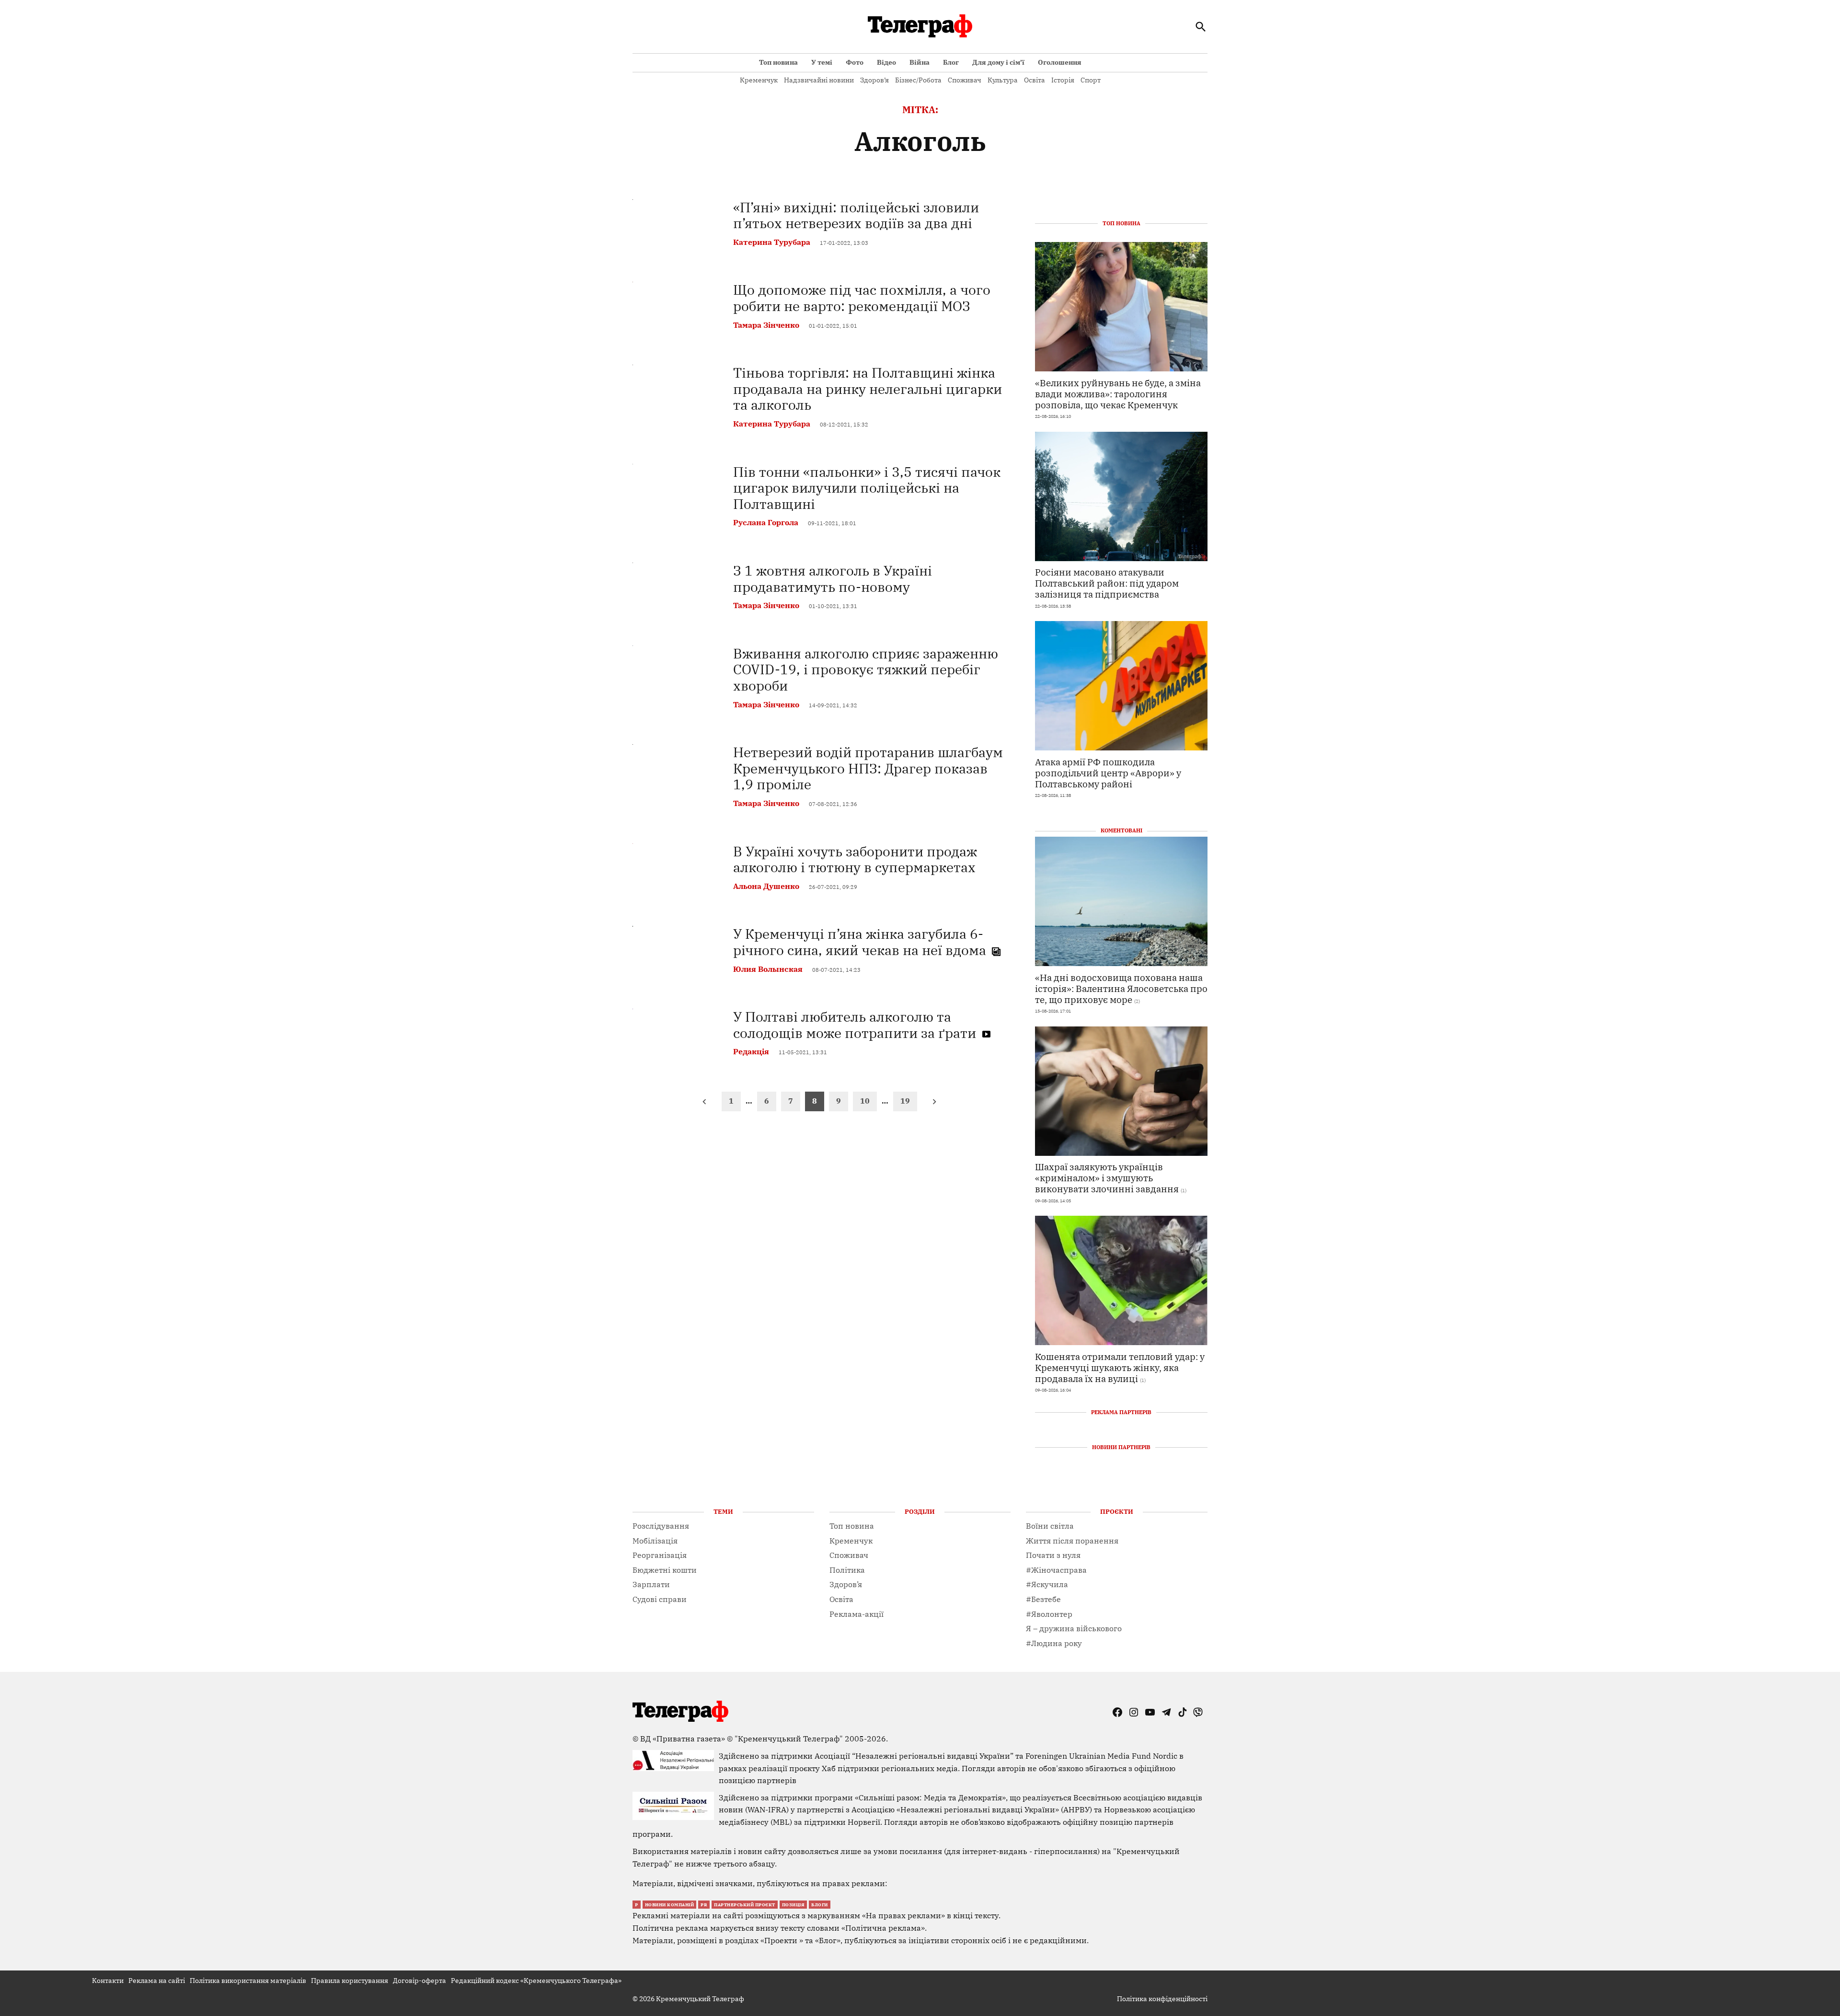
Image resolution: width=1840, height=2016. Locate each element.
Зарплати (651, 1584)
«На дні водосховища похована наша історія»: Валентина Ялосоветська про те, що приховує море (1121, 988)
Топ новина (778, 62)
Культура (1003, 80)
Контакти (108, 1981)
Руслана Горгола (766, 522)
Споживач (965, 80)
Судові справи (660, 1599)
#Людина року (1054, 1643)
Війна (920, 62)
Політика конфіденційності (1162, 1999)
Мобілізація (655, 1541)
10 (865, 1101)
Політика (847, 1570)
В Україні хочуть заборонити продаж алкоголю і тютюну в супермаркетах (855, 859)
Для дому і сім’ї (998, 62)
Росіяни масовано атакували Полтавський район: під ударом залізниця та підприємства (1107, 583)
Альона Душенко (766, 886)
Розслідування (661, 1526)
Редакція (751, 1051)
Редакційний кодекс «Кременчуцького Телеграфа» (536, 1981)
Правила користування (350, 1981)
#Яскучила (1047, 1584)
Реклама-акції (857, 1614)
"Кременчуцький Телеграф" (789, 1739)
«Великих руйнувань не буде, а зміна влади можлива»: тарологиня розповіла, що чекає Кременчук (1118, 394)
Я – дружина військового (1074, 1628)
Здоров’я (874, 80)
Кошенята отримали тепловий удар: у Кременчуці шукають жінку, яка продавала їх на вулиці (1120, 1367)
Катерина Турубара (772, 242)
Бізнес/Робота (918, 80)
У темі (822, 62)
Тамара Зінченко (766, 325)
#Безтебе (1043, 1599)
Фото (855, 62)
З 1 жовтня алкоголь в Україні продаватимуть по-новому (833, 579)
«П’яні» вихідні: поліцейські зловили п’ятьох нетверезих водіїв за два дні (856, 215)
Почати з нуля (1053, 1555)
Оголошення (1060, 62)
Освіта (1035, 80)
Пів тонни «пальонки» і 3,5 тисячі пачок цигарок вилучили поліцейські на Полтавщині (867, 488)
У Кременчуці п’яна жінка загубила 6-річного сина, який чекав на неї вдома (861, 942)
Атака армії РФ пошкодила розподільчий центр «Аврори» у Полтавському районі (1108, 773)
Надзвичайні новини (819, 80)
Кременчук (759, 80)
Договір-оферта (420, 1981)
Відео (886, 62)
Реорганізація (660, 1555)
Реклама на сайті (157, 1981)
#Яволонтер (1049, 1614)
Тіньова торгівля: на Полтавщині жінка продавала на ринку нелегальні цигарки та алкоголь (868, 389)
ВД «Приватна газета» (684, 1739)
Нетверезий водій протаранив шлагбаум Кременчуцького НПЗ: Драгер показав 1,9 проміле (868, 768)
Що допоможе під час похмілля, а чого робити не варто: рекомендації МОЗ (862, 298)
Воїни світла (1050, 1526)
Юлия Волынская (768, 969)
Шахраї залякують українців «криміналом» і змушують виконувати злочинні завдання (1107, 1178)
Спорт (1091, 80)
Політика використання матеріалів (248, 1981)
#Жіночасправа (1056, 1570)
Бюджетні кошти (665, 1570)
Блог (951, 62)
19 (905, 1101)
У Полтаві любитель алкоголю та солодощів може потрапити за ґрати (856, 1025)
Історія (1063, 80)
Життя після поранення (1072, 1541)
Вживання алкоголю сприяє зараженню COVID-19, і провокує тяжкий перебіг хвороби (866, 669)
